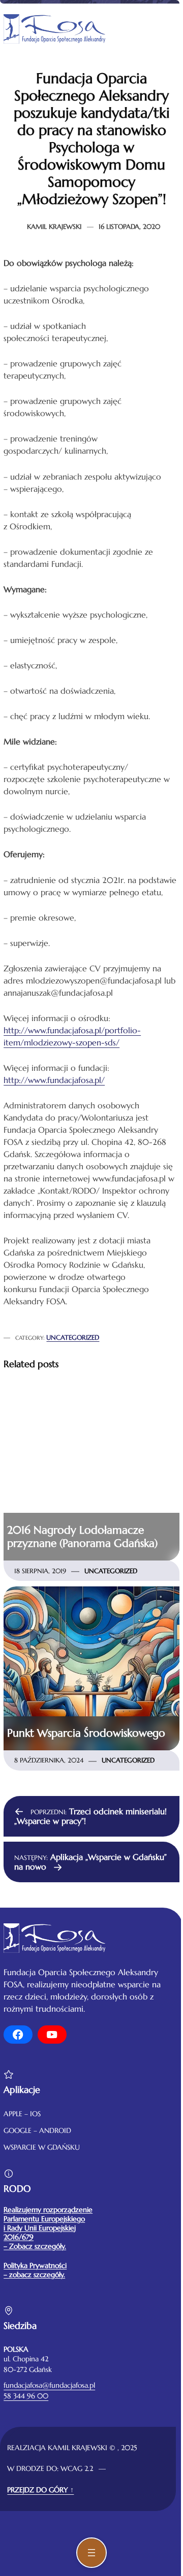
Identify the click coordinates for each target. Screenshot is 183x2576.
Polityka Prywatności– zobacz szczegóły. (35, 2270)
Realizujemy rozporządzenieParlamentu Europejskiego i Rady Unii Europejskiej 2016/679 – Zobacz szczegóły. (48, 2228)
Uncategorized (73, 1337)
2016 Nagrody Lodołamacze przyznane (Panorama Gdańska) (82, 1537)
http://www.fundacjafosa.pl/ (54, 1080)
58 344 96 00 (26, 2396)
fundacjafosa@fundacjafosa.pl (49, 2385)
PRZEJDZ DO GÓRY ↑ (40, 2490)
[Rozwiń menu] (91, 2553)
